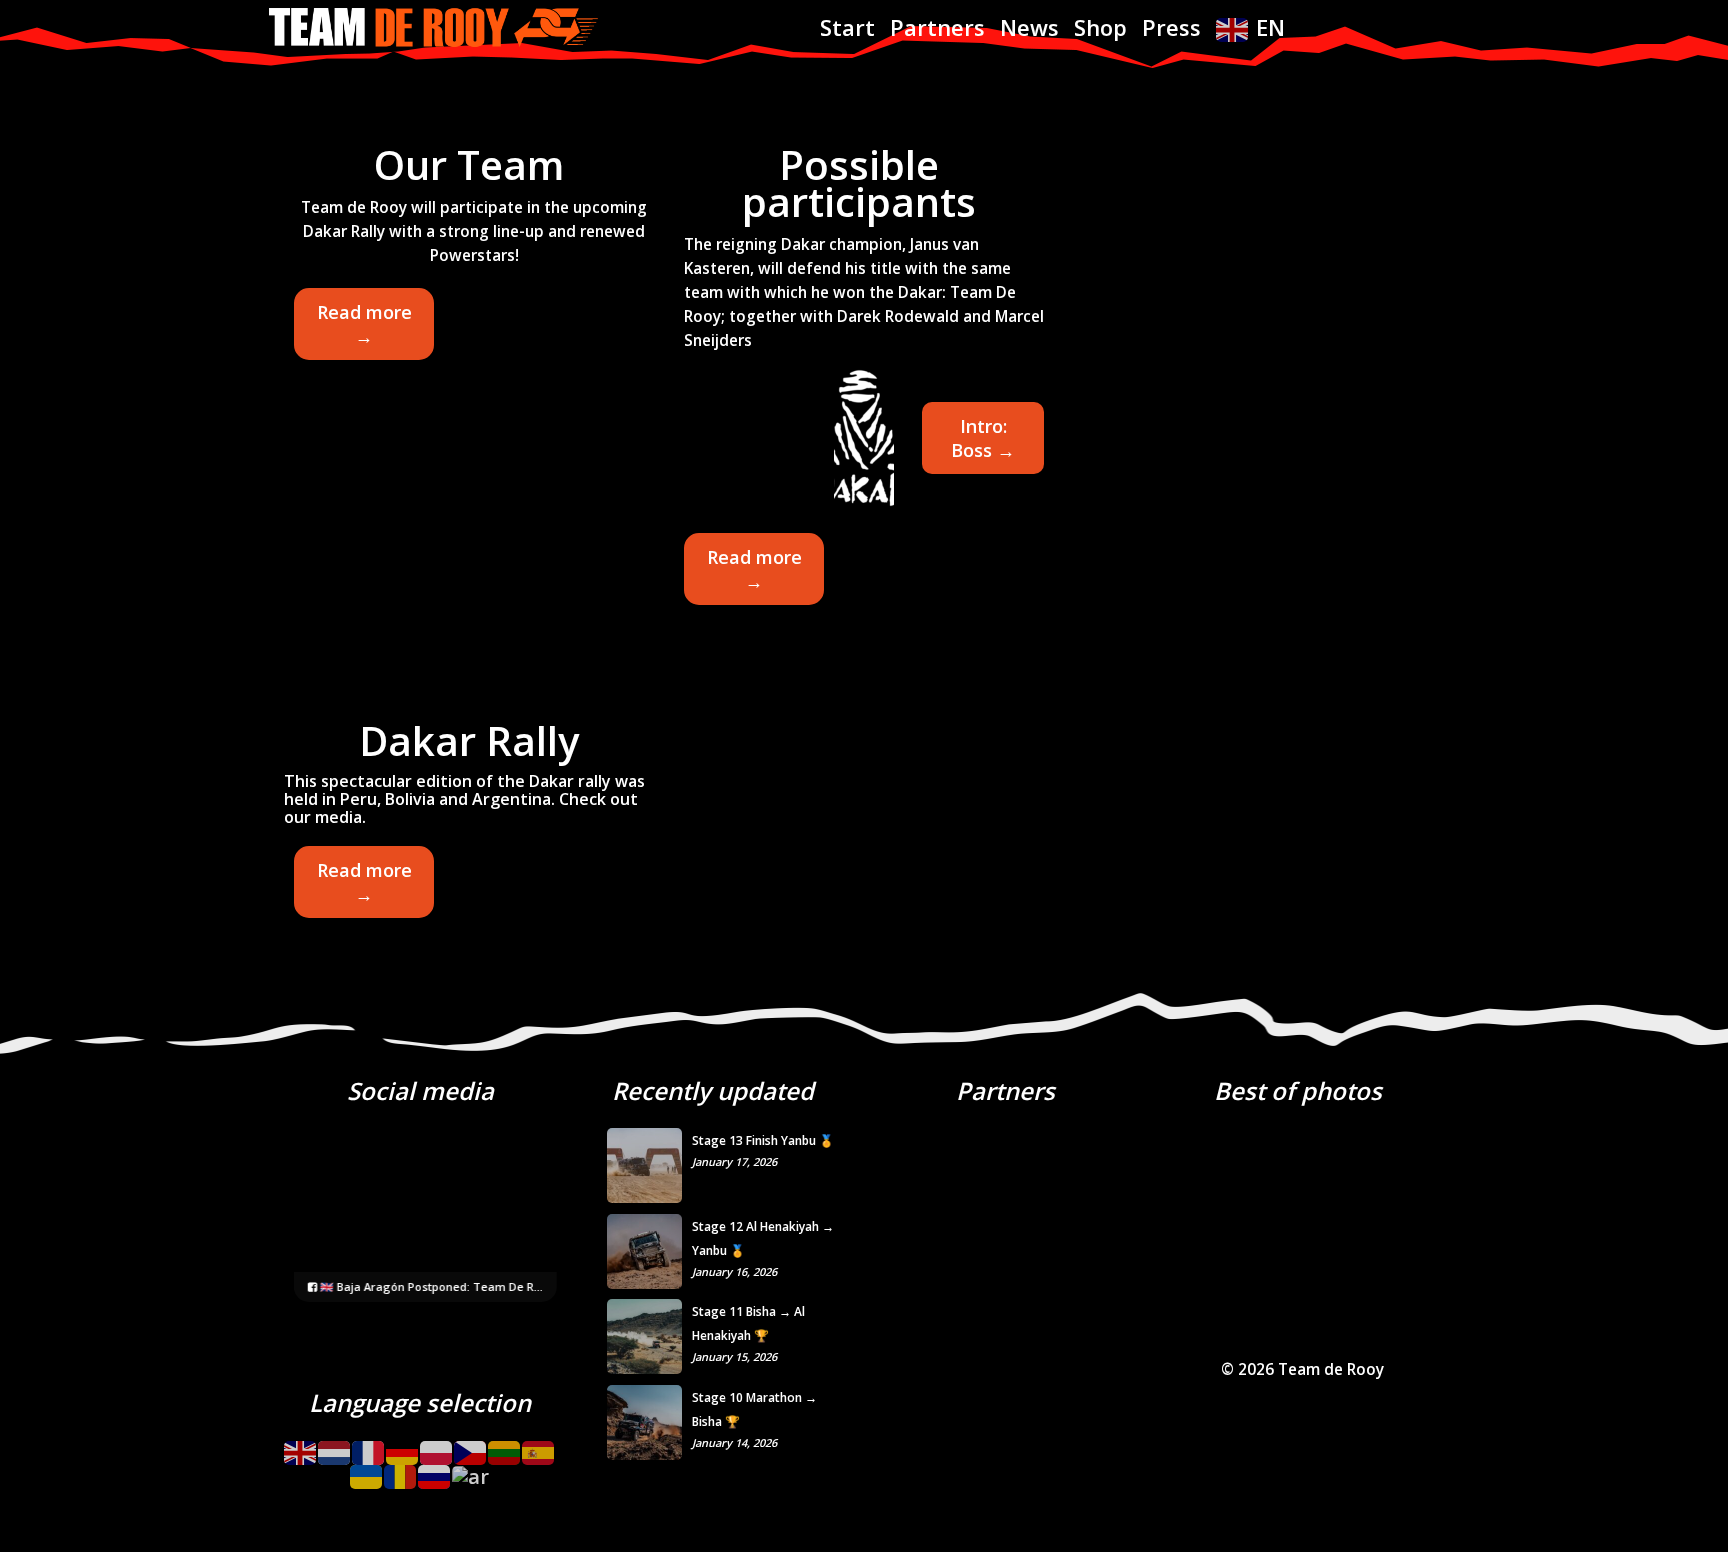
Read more (365, 330)
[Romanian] (401, 1470)
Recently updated (713, 1090)
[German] (403, 1445)
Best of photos (1298, 1090)
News (1029, 27)
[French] (369, 1445)
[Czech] (471, 1445)
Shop (1100, 27)
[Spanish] (539, 1445)
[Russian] (435, 1470)
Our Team (469, 164)
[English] (301, 1445)
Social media (420, 1090)
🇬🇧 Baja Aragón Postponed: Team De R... (430, 1286)
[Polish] (437, 1445)
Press (1171, 27)
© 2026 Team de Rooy (1302, 1369)
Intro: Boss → (983, 438)
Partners (937, 27)
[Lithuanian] (505, 1445)
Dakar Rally (469, 740)
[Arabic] (471, 1470)
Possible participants (859, 183)
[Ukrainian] (367, 1470)
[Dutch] (335, 1445)
